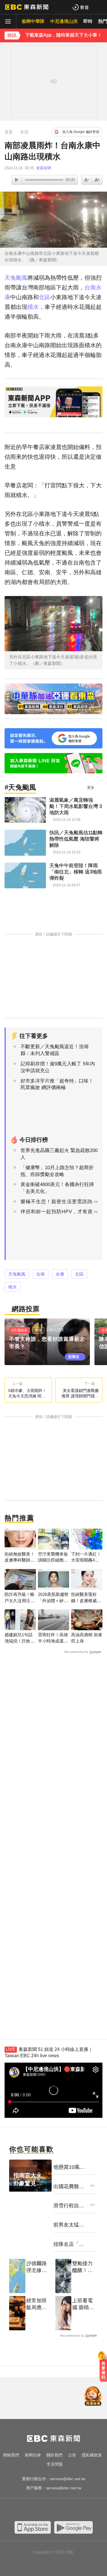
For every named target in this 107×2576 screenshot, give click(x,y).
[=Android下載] (73, 2527)
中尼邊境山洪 (64, 21)
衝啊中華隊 (33, 21)
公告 (72, 2455)
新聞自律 (33, 2455)
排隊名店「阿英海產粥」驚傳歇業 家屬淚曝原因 (69, 2245)
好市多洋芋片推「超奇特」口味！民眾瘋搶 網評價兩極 (57, 1084)
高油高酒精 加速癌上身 (87, 1638)
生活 (24, 132)
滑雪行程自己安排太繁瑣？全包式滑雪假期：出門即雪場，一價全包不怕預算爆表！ (69, 2206)
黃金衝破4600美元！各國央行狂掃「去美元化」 (57, 1188)
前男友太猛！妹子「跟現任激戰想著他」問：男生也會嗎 (69, 2225)
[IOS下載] (33, 2527)
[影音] (80, 7)
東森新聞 (44, 168)
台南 (90, 287)
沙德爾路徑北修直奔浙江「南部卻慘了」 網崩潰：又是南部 (37, 2267)
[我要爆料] (103, 2369)
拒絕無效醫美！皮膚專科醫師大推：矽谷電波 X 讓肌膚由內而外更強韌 (20, 1557)
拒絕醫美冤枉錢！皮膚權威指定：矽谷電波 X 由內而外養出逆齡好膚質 (86, 1598)
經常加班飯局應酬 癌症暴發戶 (37, 2304)
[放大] (87, 180)
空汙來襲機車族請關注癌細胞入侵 (53, 1557)
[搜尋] (99, 7)
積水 (33, 307)
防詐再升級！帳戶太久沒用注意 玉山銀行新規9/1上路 (20, 1598)
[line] (59, 2510)
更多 (91, 788)
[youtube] (37, 2510)
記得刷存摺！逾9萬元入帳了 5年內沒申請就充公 (58, 1067)
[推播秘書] (93, 2397)
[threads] (71, 2510)
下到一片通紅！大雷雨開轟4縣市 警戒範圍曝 (86, 1557)
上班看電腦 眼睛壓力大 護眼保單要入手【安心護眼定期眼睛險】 (83, 2304)
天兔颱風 (16, 278)
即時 (88, 21)
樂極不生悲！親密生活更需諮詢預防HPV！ (56, 1205)
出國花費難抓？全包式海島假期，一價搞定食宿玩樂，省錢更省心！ (69, 2187)
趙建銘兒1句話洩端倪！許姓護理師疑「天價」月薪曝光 (20, 1638)
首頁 (9, 132)
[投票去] (50, 1342)
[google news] (82, 2510)
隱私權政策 (92, 2455)
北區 (45, 297)
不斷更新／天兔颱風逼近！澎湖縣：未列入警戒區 (54, 1050)
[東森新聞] (27, 7)
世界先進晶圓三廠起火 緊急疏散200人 (59, 1154)
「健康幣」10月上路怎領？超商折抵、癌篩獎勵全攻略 (57, 1171)
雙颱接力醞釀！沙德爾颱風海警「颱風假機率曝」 (82, 2267)
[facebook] (25, 2510)
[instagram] (48, 2510)
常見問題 (55, 2464)
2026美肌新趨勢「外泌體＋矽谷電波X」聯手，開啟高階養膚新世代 (53, 1598)
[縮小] (97, 180)
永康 (60, 1274)
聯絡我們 (11, 2455)
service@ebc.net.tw (68, 2479)
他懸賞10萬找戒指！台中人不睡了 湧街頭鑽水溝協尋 (69, 2167)
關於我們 (54, 2455)
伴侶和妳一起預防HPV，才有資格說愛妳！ (57, 1215)
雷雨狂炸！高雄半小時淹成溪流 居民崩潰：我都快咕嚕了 (53, 1638)
